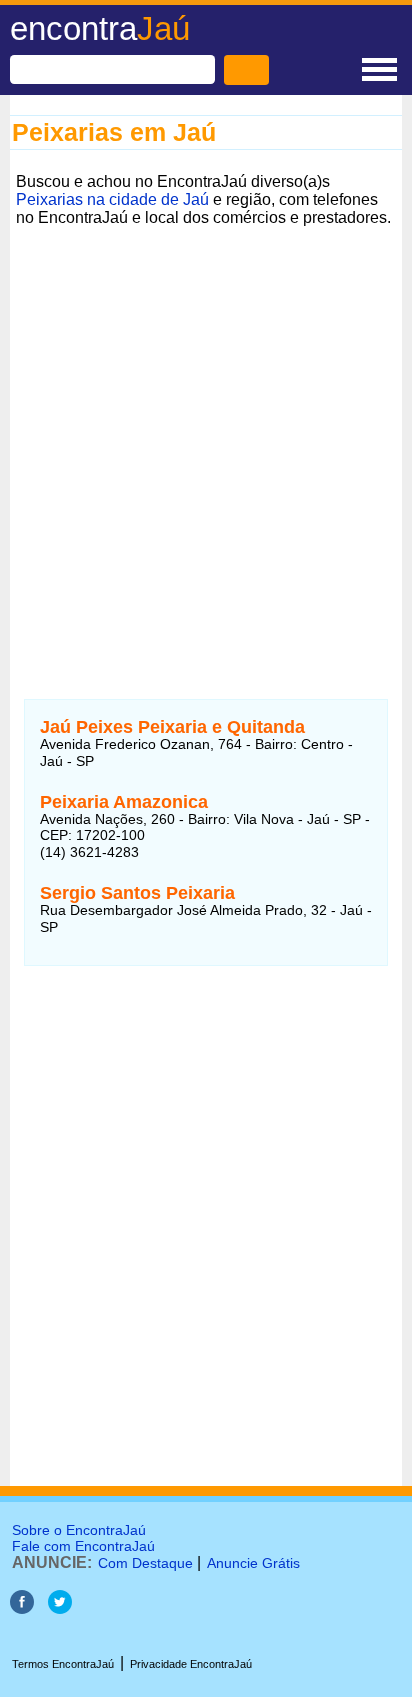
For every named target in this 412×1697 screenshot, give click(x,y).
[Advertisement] (206, 439)
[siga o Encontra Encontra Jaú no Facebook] (22, 1608)
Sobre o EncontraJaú (79, 1530)
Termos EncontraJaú (63, 1664)
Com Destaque (145, 1563)
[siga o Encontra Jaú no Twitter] (60, 1608)
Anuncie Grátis (253, 1563)
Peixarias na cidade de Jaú (112, 199)
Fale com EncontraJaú (83, 1546)
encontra (100, 28)
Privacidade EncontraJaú (191, 1664)
